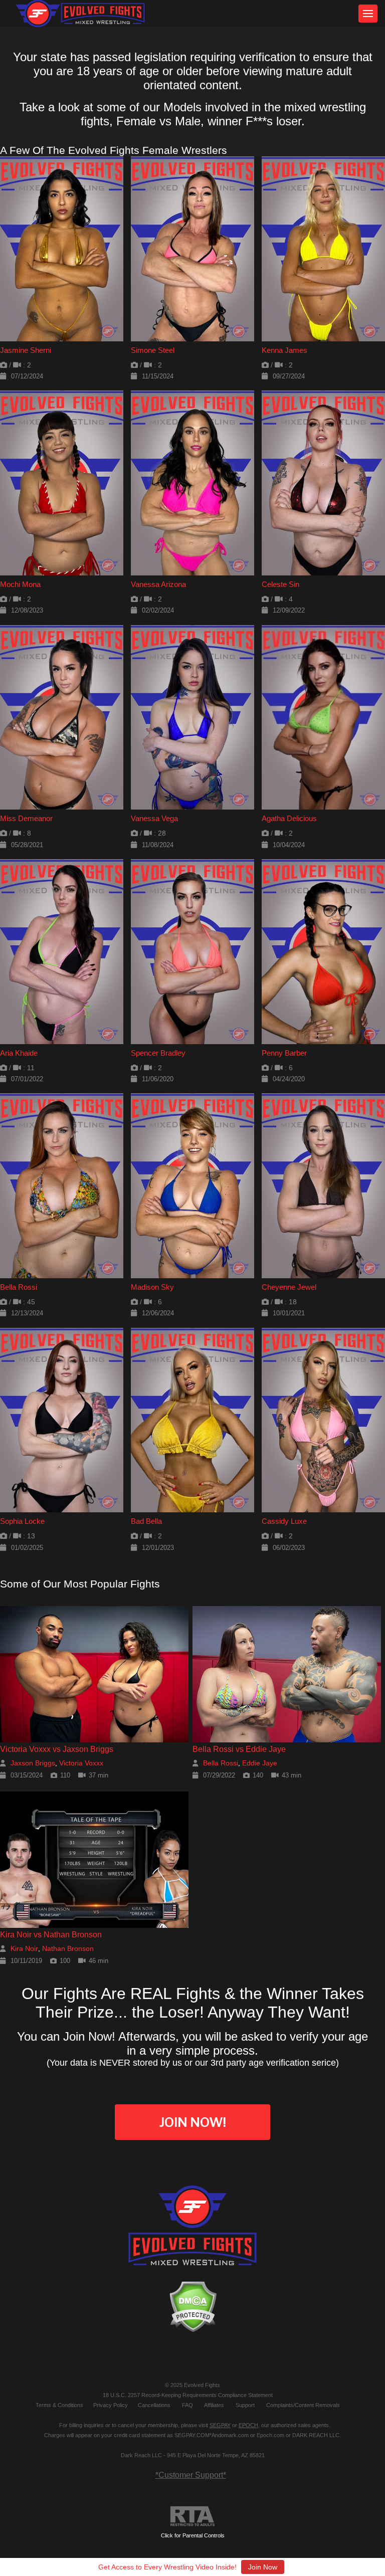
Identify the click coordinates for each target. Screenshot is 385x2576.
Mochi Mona (20, 584)
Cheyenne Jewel (289, 1287)
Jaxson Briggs (33, 1763)
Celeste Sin (280, 584)
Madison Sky (152, 1287)
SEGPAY (220, 2425)
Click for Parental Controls (193, 2535)
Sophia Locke (22, 1521)
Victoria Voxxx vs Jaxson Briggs (57, 1749)
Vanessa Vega (154, 818)
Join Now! (192, 2122)
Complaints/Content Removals (303, 2405)
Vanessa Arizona (158, 584)
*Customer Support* (191, 2475)
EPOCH (248, 2425)
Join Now (263, 2567)
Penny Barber (284, 1053)
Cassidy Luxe (284, 1521)
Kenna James (284, 350)
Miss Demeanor (26, 818)
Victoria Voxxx (81, 1763)
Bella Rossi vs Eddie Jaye (239, 1749)
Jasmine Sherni (26, 350)
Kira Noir (24, 1948)
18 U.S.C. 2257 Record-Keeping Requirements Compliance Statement (188, 2395)
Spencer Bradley (158, 1053)
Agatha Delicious (289, 818)
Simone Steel (153, 350)
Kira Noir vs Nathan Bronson (51, 1935)
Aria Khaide (19, 1053)
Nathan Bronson (68, 1948)
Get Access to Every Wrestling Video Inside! (167, 2567)
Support (245, 2405)
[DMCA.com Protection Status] (192, 2307)
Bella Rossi (19, 1287)
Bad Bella (146, 1521)
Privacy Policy (111, 2405)
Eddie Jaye (260, 1763)
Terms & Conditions (59, 2405)
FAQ (187, 2405)
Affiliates (214, 2405)
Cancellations (154, 2405)
